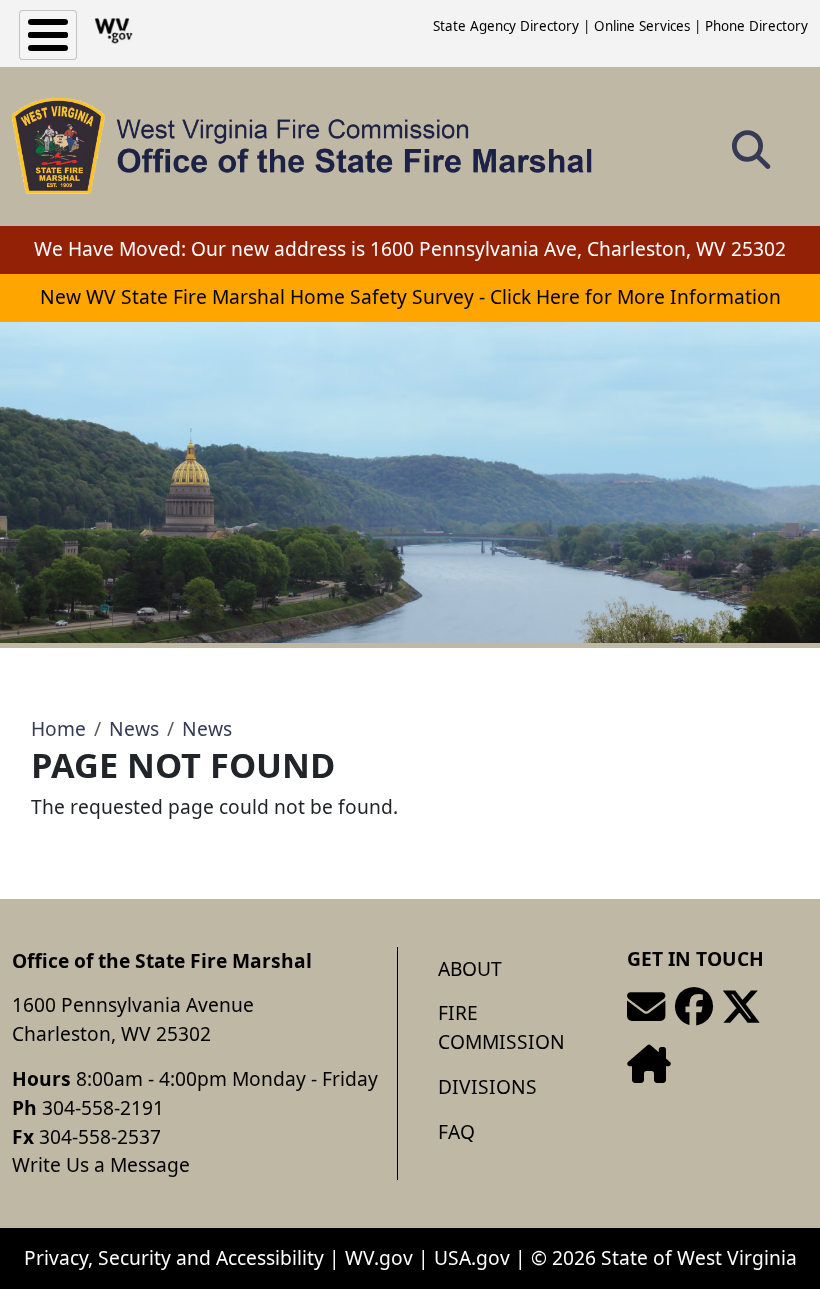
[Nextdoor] (648, 1064)
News (134, 728)
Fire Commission (501, 1027)
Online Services (642, 26)
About (470, 968)
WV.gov (379, 1257)
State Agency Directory (506, 26)
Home (58, 728)
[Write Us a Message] (646, 1007)
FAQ (456, 1131)
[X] (741, 1007)
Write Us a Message (101, 1164)
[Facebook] (694, 1007)
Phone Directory (756, 26)
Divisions (487, 1086)
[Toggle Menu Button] (48, 35)
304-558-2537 (100, 1136)
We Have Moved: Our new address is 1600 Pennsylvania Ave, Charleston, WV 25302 (410, 248)
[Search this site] (751, 156)
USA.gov (472, 1257)
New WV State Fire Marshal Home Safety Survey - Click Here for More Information (410, 296)
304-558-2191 (103, 1107)
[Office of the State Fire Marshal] (302, 146)
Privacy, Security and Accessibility (174, 1257)
